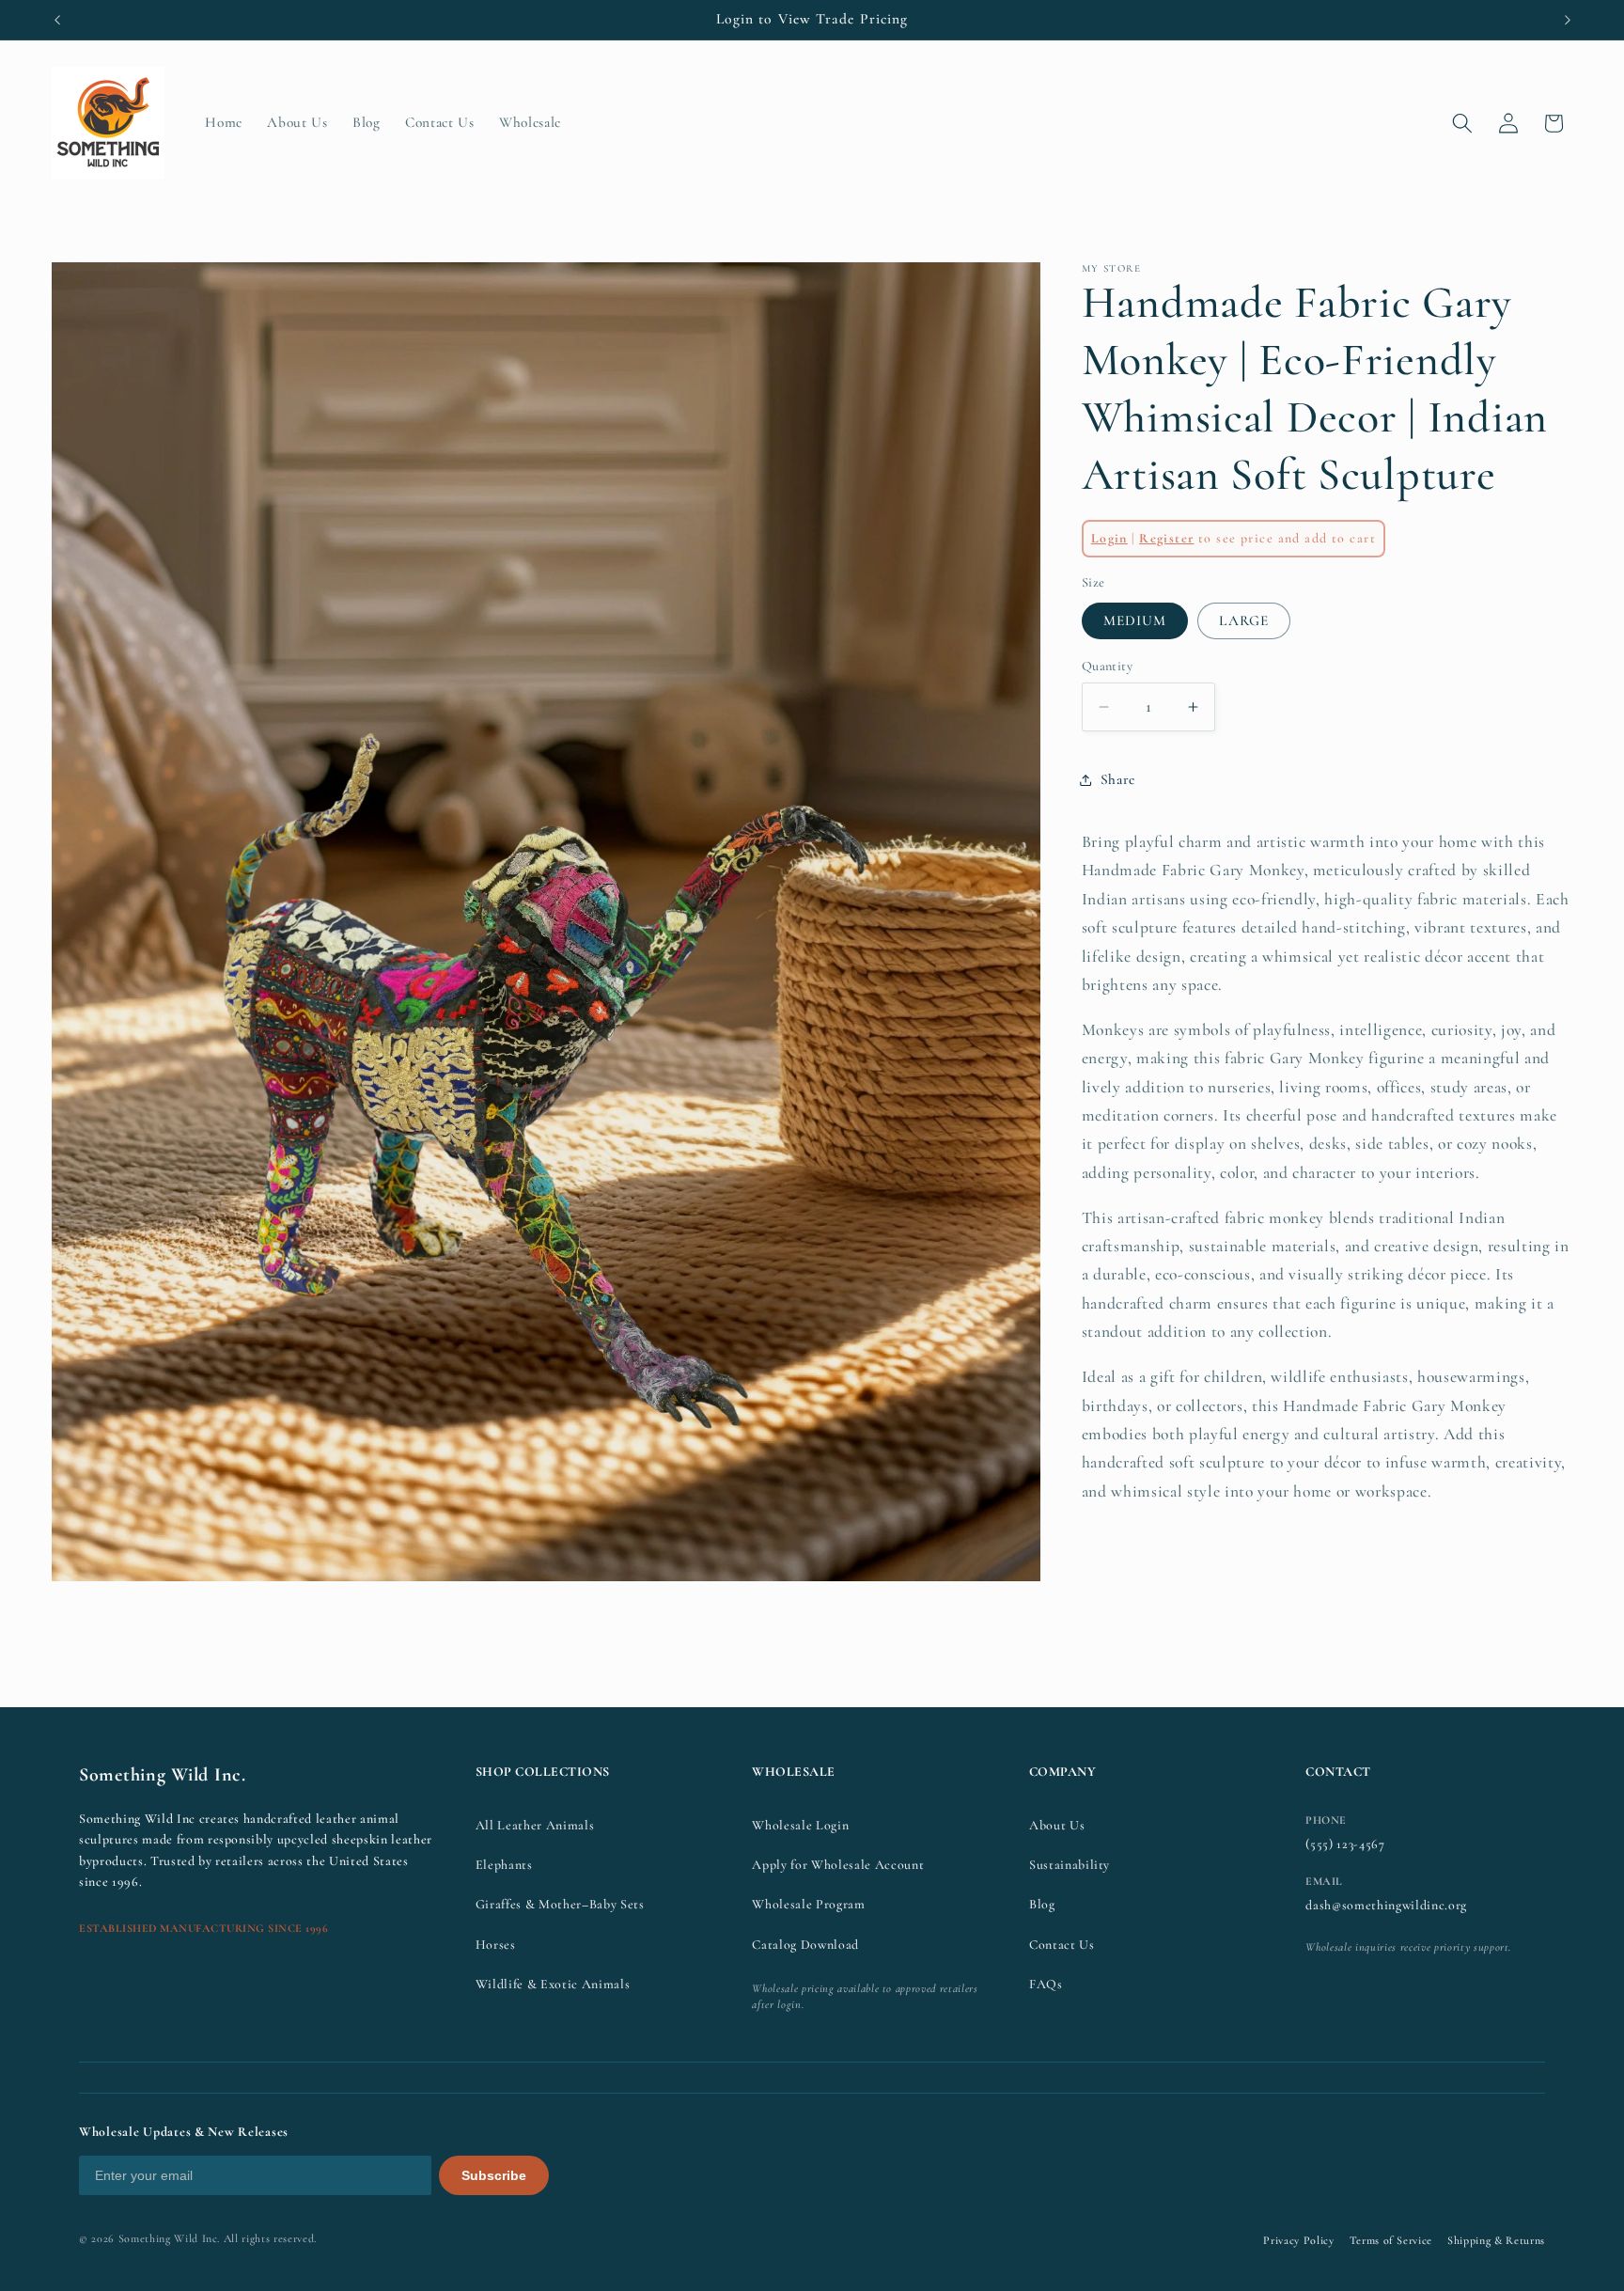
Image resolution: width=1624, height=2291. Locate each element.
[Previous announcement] (57, 20)
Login (1109, 539)
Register (1166, 539)
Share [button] (1118, 780)
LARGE (1244, 620)
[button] (1462, 123)
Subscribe (494, 2175)
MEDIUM (1135, 620)
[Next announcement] (1568, 20)
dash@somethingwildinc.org (1386, 1905)
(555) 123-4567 (1345, 1844)
